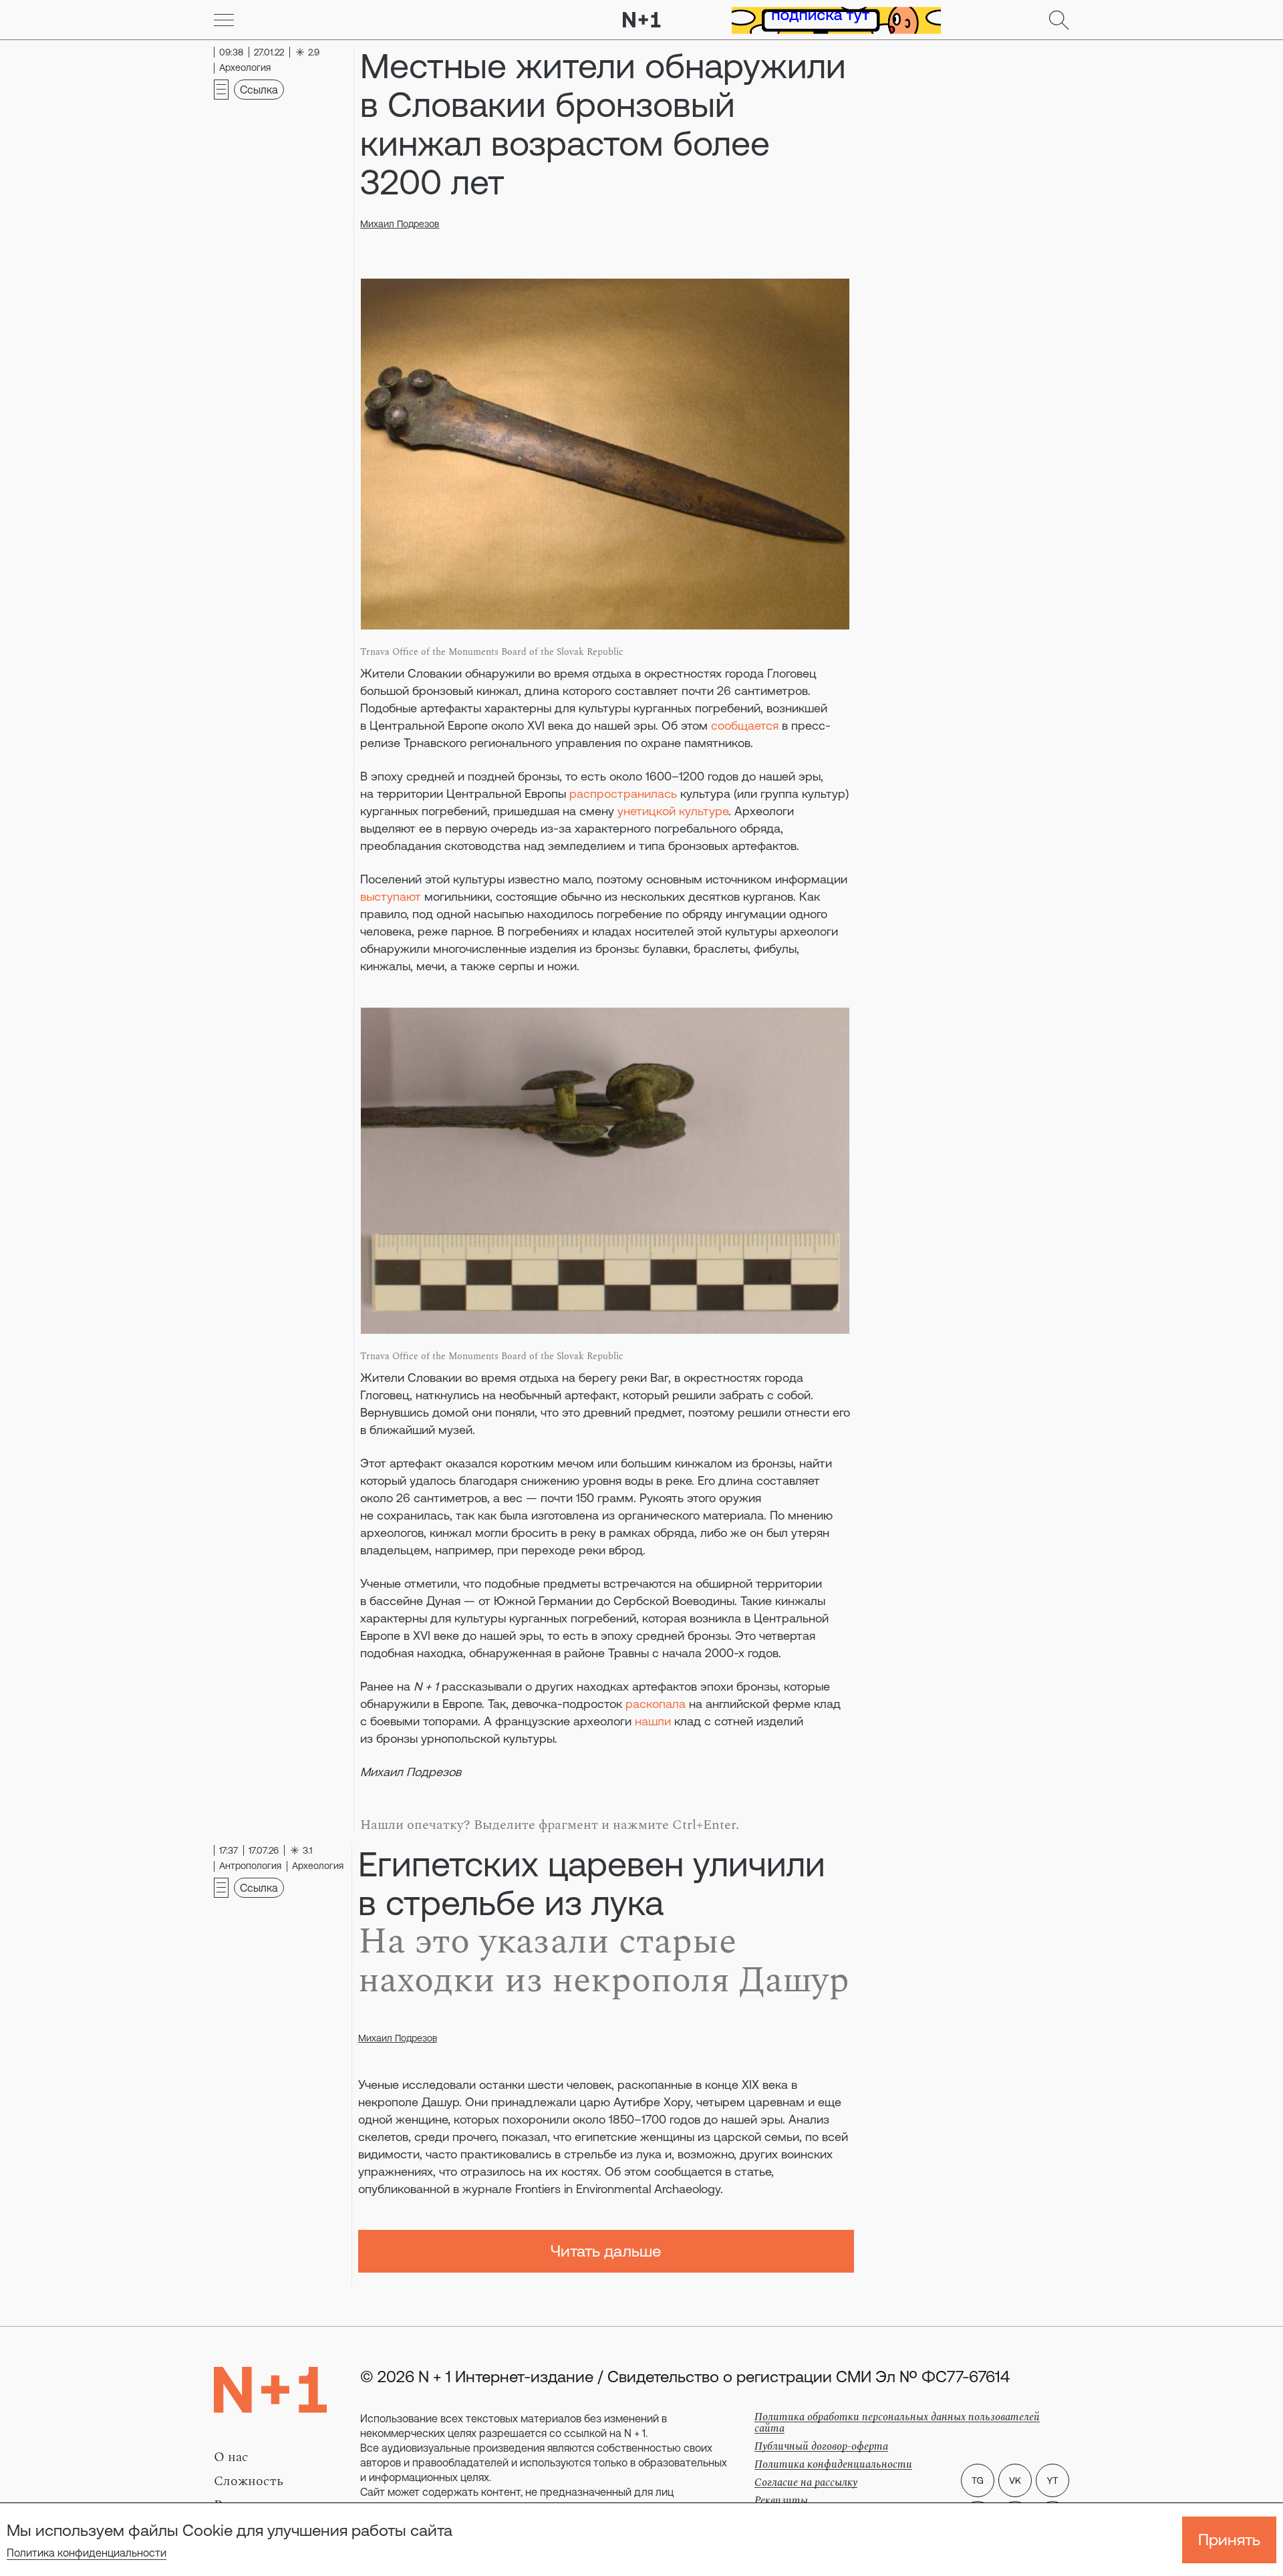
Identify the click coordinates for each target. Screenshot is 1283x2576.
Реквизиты (781, 2500)
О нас (231, 2457)
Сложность (249, 2481)
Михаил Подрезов (400, 224)
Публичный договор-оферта (821, 2446)
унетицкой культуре (673, 811)
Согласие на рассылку (806, 2482)
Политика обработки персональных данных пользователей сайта (897, 2423)
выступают (391, 896)
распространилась (623, 794)
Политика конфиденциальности (87, 2553)
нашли (653, 1721)
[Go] (224, 20)
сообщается (745, 725)
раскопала (656, 1704)
